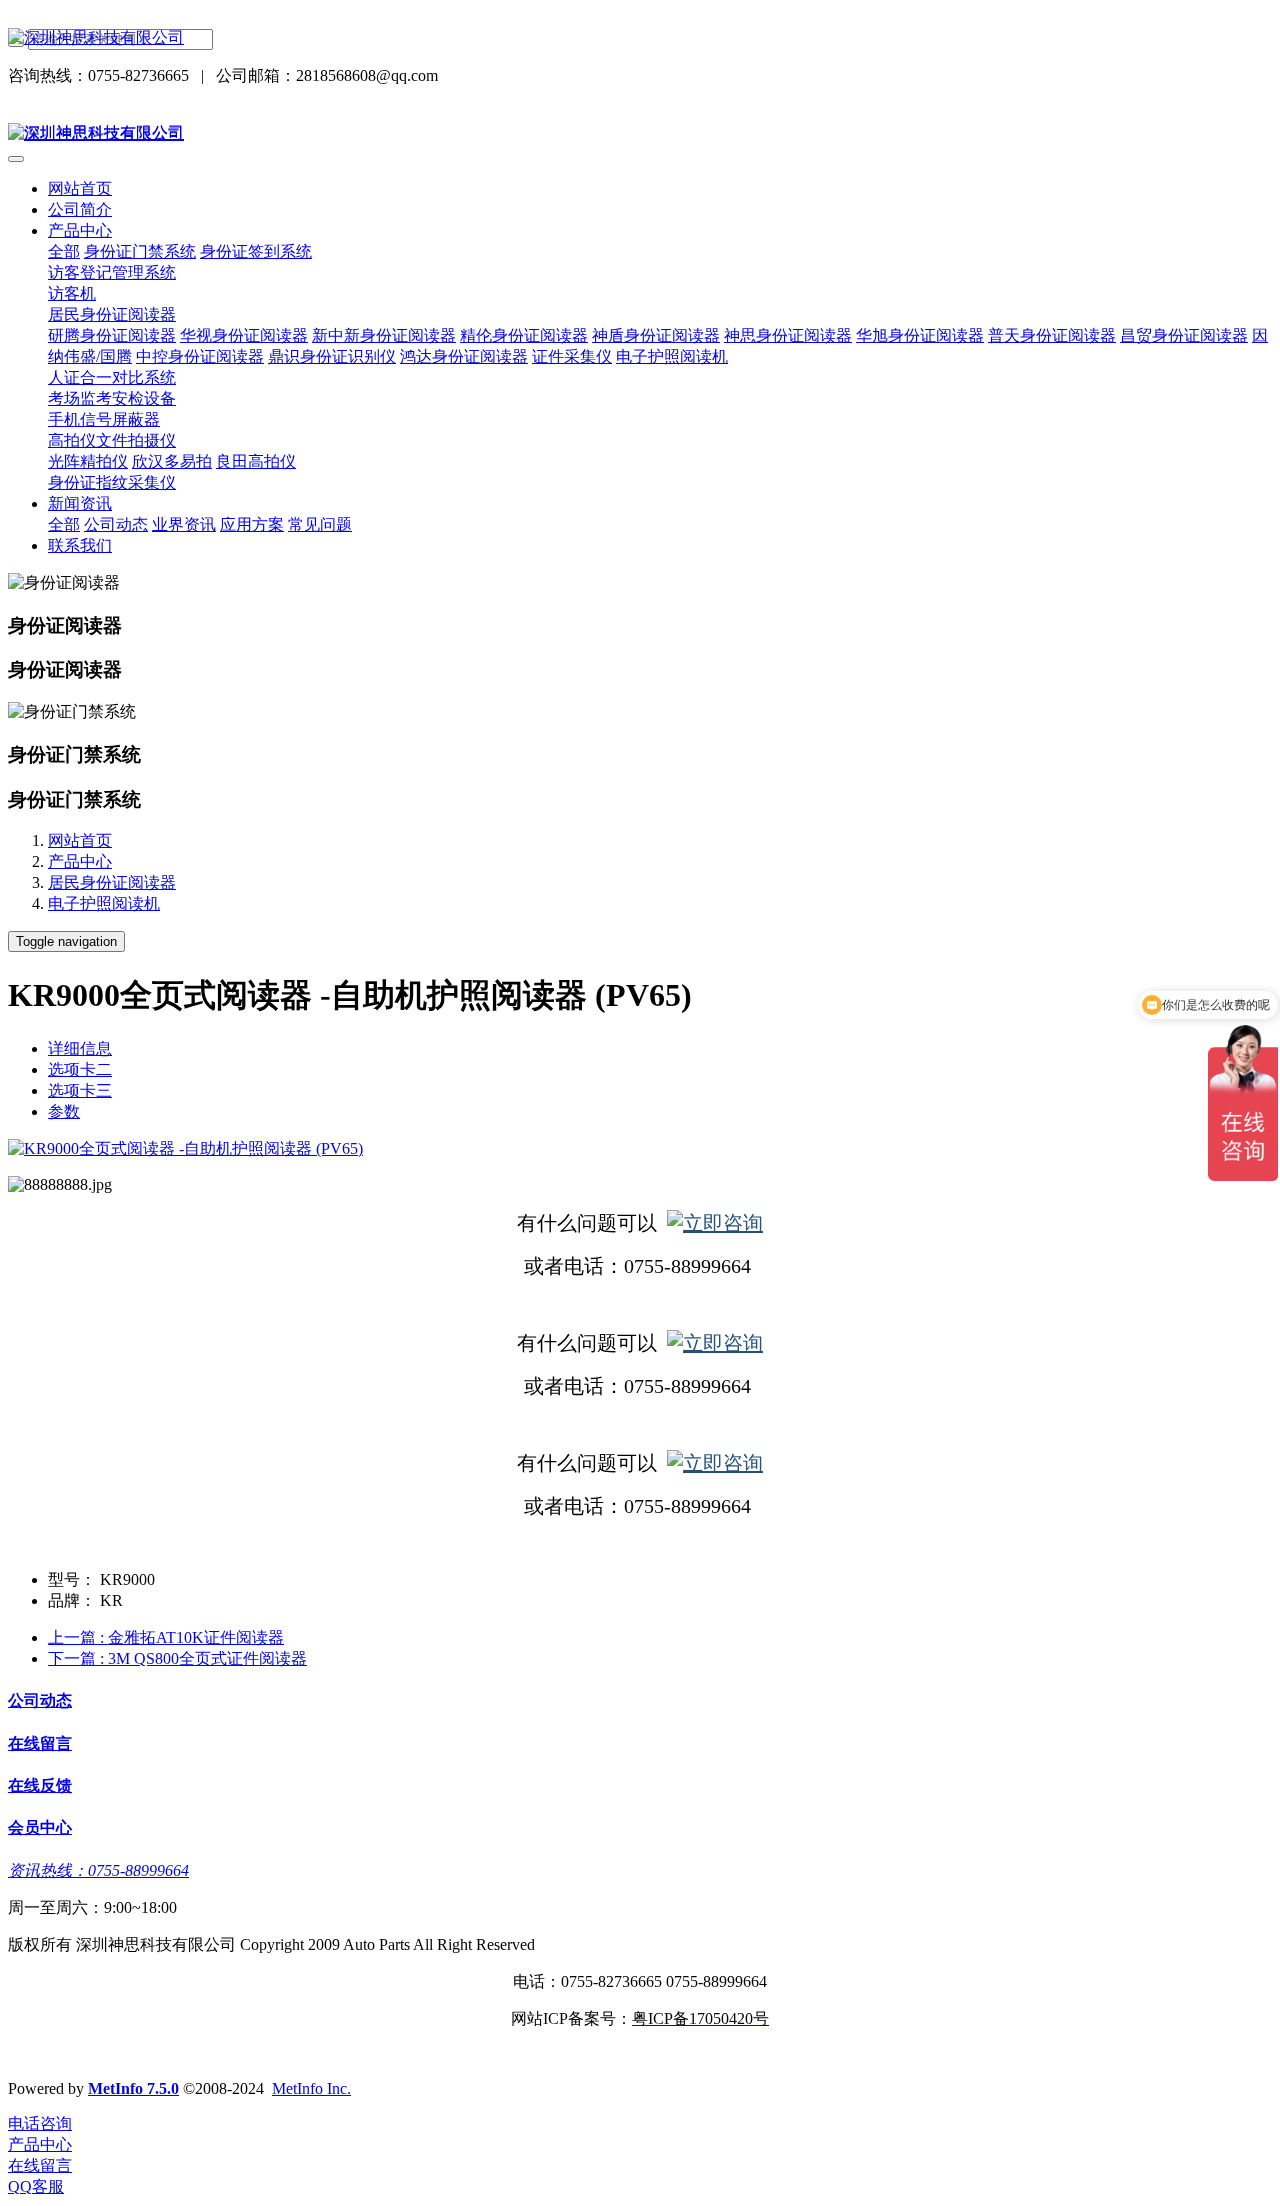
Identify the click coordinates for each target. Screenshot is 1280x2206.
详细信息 (80, 1048)
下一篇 (177, 1658)
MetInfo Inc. (311, 2088)
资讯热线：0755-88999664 (98, 1870)
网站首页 (80, 188)
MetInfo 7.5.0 (133, 2088)
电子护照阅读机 (104, 903)
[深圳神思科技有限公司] (640, 38)
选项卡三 (80, 1090)
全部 (64, 251)
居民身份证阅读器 (112, 882)
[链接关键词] (715, 1223)
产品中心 (80, 861)
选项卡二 (80, 1069)
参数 (64, 1111)
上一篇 (166, 1637)
